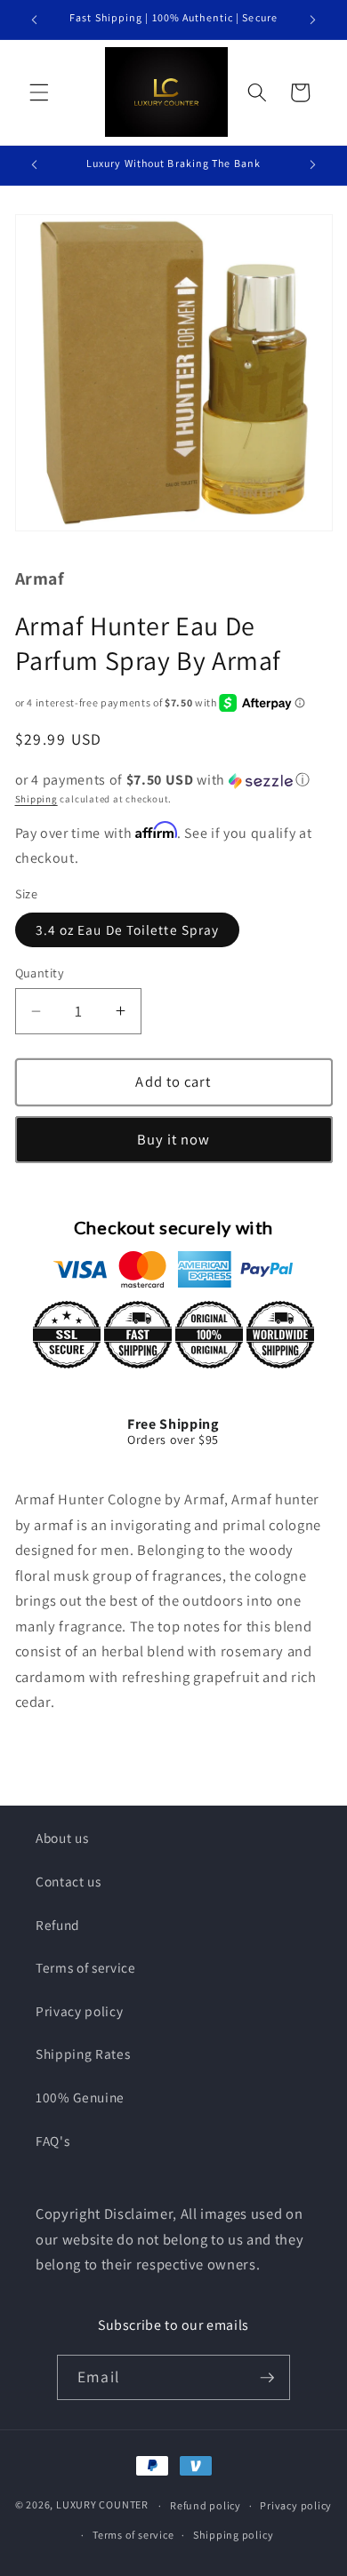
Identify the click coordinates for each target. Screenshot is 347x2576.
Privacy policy (79, 2011)
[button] (39, 92)
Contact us (69, 1881)
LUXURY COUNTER (102, 2505)
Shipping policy (234, 2535)
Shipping (36, 799)
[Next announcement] (313, 20)
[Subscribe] (267, 2378)
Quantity (40, 973)
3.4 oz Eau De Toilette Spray (128, 929)
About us (62, 1838)
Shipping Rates (83, 2054)
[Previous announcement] (35, 20)
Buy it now (174, 1139)
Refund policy (206, 2505)
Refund (58, 1925)
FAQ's (52, 2141)
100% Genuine (80, 2097)
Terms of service (86, 1967)
